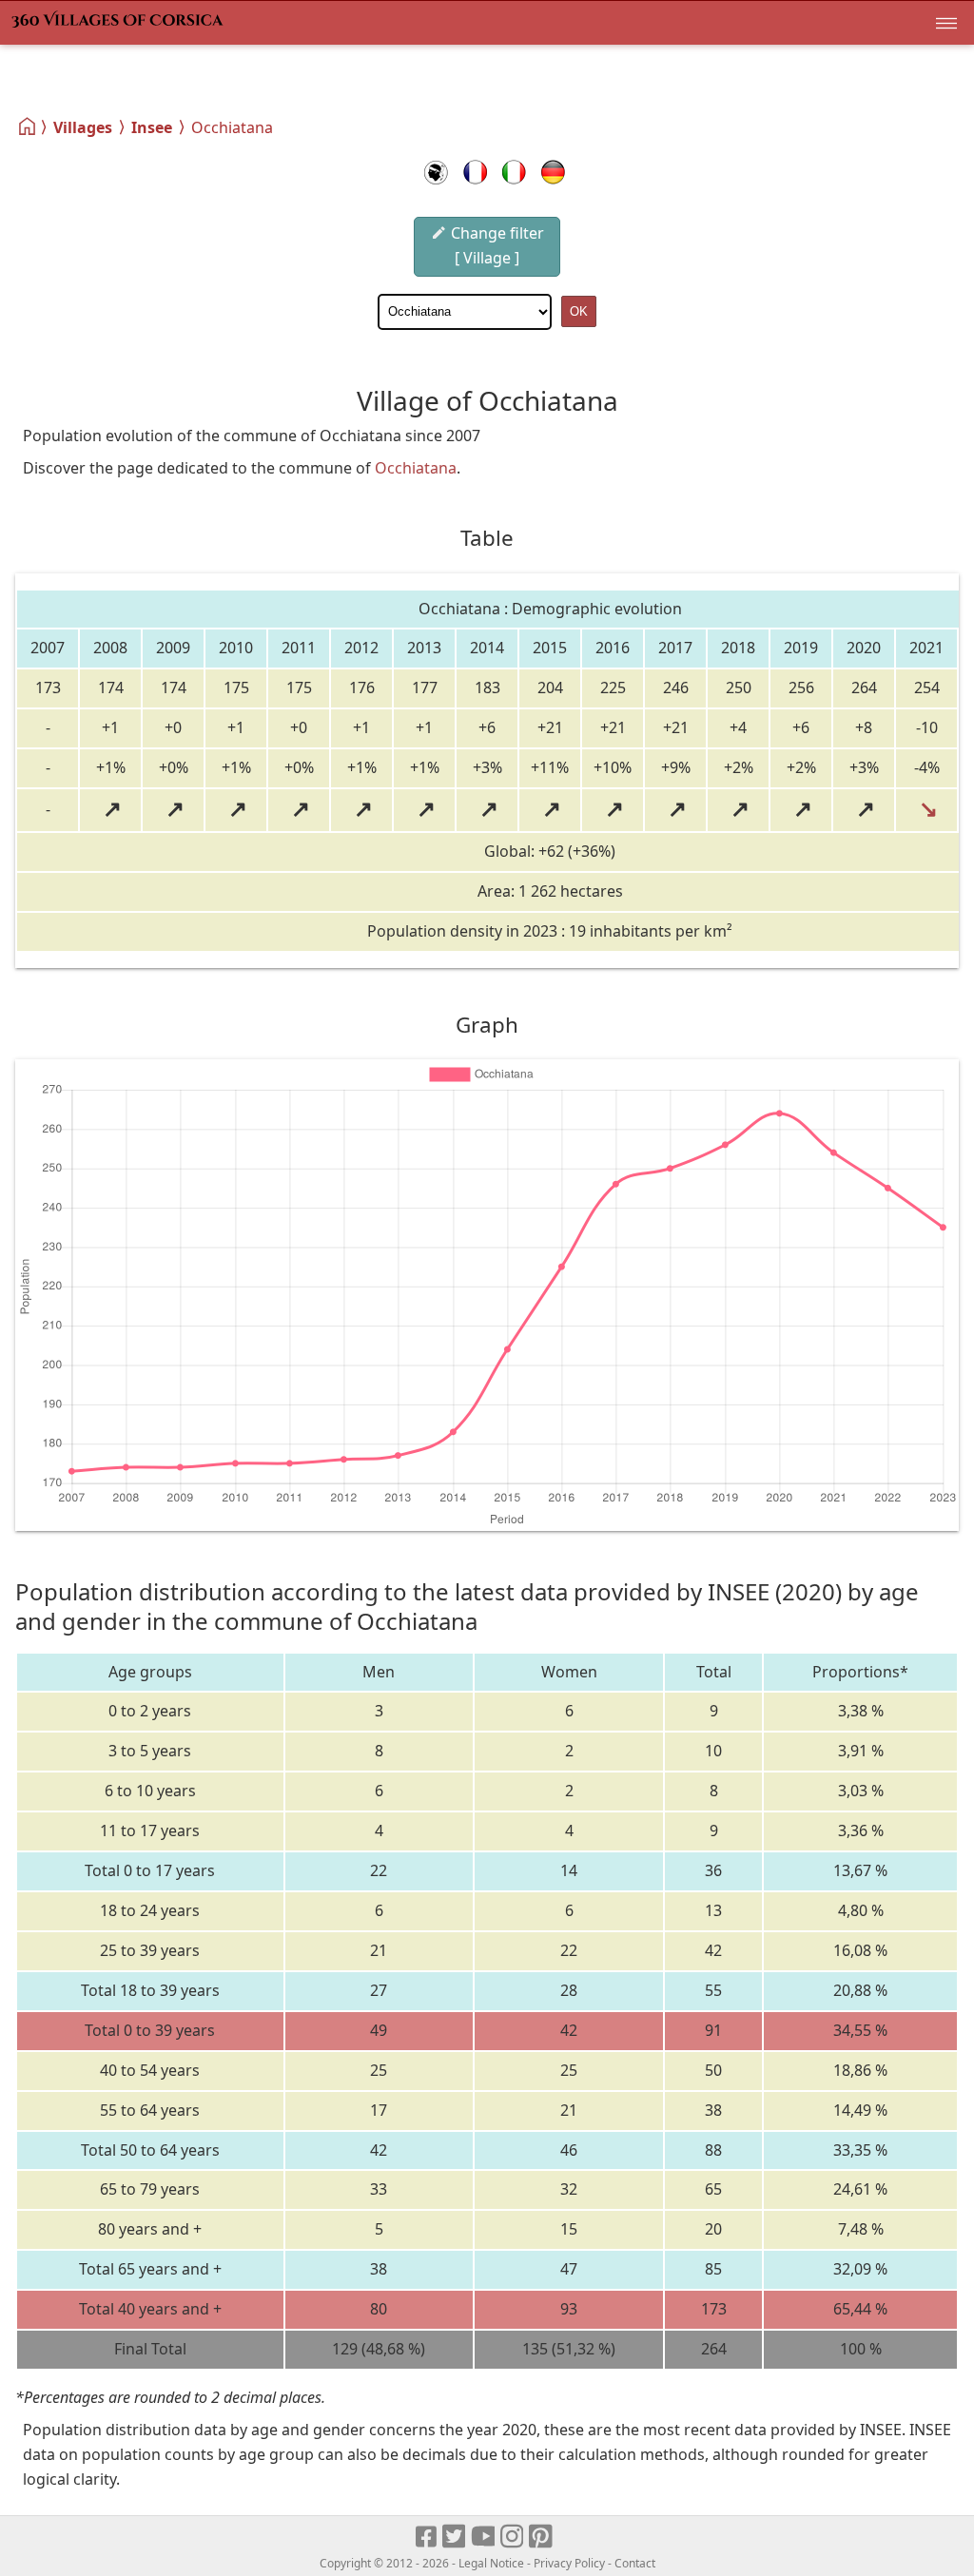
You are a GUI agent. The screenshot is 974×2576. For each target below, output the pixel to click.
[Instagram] (513, 2537)
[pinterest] (542, 2537)
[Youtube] (484, 2537)
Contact (635, 2563)
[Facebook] (427, 2537)
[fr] (475, 172)
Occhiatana (416, 468)
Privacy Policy (569, 2563)
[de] (553, 172)
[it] (514, 172)
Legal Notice (491, 2563)
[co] (436, 172)
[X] (455, 2537)
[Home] (28, 126)
